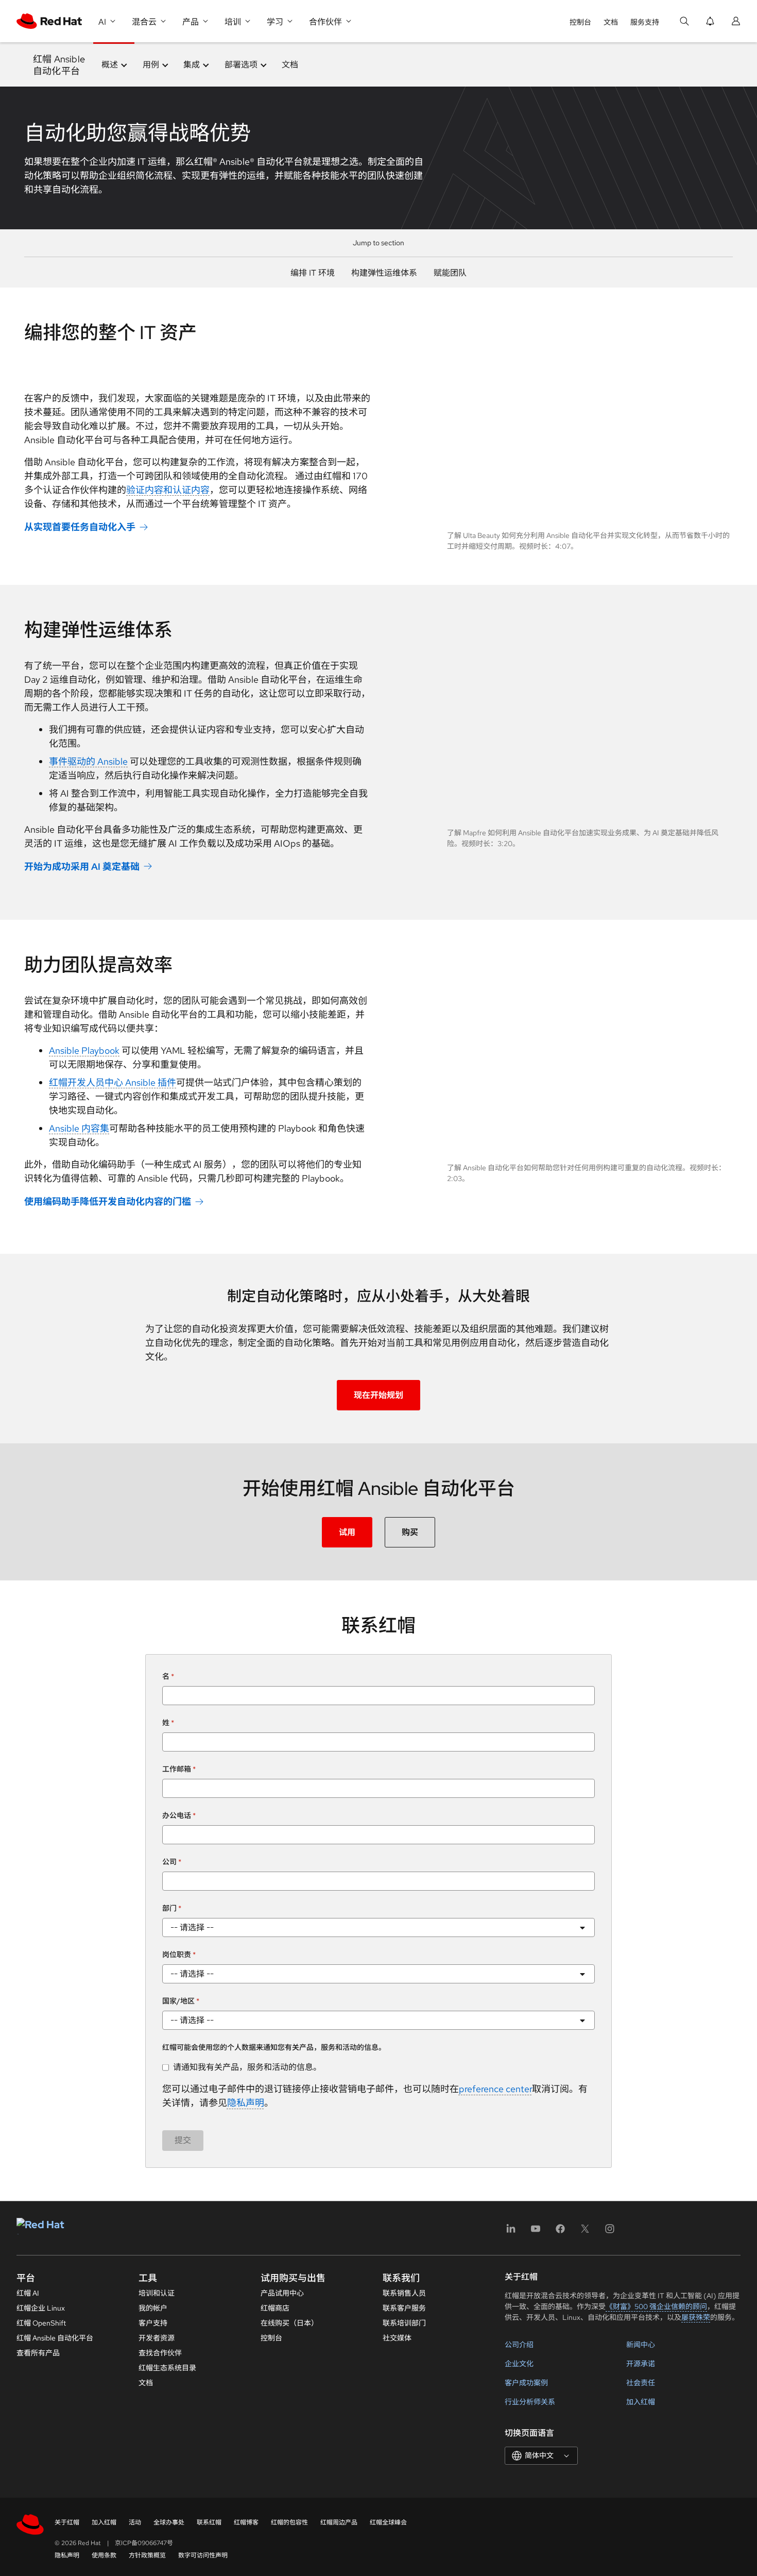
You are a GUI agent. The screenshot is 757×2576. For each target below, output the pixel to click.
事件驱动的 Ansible (88, 761)
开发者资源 (157, 2338)
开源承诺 (641, 2364)
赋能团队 (450, 273)
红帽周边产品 (339, 2522)
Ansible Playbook (84, 1050)
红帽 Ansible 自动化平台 (55, 2338)
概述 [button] (110, 65)
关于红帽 (67, 2522)
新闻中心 (641, 2345)
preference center (495, 2089)
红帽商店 (275, 2308)
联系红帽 (209, 2522)
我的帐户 (153, 2308)
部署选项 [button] (241, 65)
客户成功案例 (526, 2383)
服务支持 (645, 22)
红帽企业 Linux (41, 2308)
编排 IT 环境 (313, 273)
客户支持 (153, 2323)
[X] (585, 2232)
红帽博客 (246, 2522)
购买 (410, 1532)
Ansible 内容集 (79, 1128)
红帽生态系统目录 (167, 2368)
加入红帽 (641, 2402)
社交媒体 (397, 2338)
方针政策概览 (147, 2555)
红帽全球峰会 (388, 2522)
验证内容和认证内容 (168, 490)
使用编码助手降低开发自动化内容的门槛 (108, 1201)
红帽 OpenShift (41, 2323)
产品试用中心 (282, 2293)
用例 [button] (151, 65)
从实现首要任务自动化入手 (80, 527)
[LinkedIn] (511, 2232)
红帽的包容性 (289, 2522)
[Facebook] (560, 2232)
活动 (135, 2522)
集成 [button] (192, 65)
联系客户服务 (404, 2308)
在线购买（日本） (289, 2323)
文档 (611, 22)
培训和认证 (157, 2293)
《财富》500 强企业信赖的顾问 (656, 2306)
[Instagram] (610, 2232)
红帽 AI (28, 2293)
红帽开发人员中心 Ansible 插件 (113, 1082)
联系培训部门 (404, 2323)
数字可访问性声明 (203, 2555)
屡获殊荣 (696, 2317)
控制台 (580, 22)
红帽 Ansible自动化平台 (59, 65)
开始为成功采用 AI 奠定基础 (82, 866)
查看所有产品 (38, 2353)
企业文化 (519, 2364)
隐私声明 (246, 2103)
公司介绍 (519, 2345)
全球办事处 (169, 2522)
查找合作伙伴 (160, 2353)
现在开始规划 (378, 1395)
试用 (347, 1532)
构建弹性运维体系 (384, 273)
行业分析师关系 (530, 2402)
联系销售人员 (404, 2293)
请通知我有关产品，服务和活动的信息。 (247, 2067)
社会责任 (641, 2383)
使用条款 (104, 2555)
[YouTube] (536, 2232)
